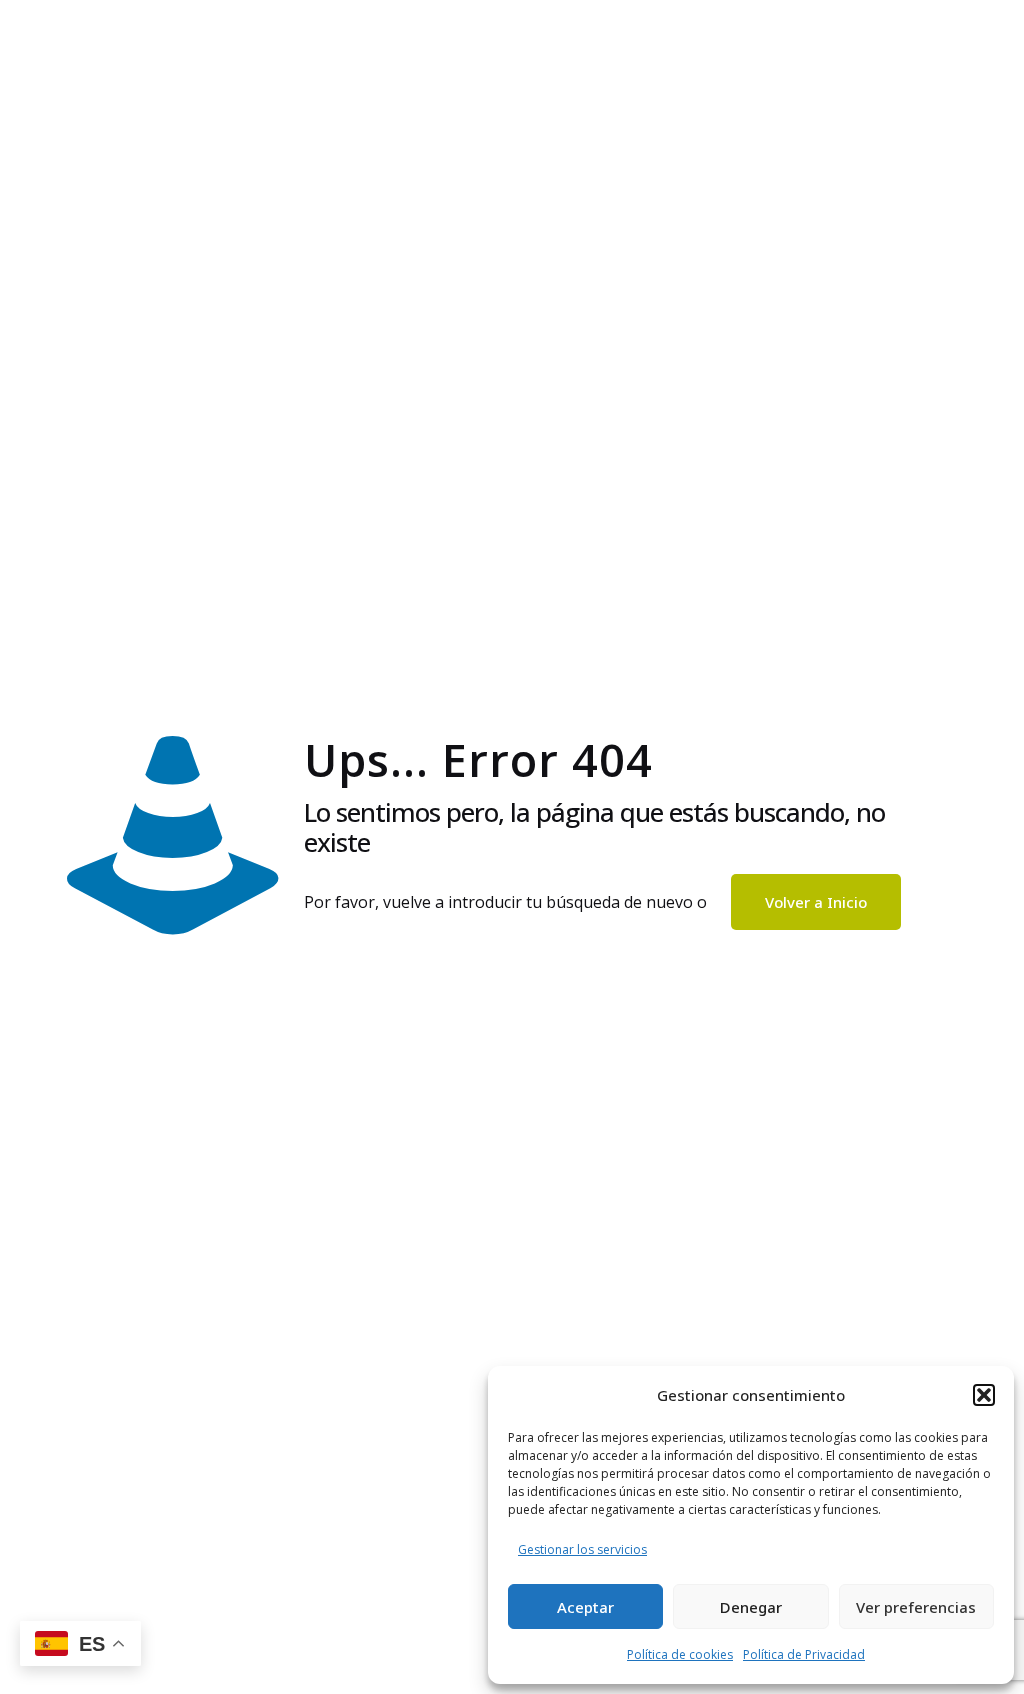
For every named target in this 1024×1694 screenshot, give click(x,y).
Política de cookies (680, 1654)
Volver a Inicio (816, 902)
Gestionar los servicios (582, 1549)
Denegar (751, 1607)
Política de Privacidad (804, 1654)
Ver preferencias (916, 1607)
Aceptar (585, 1607)
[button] (984, 1395)
